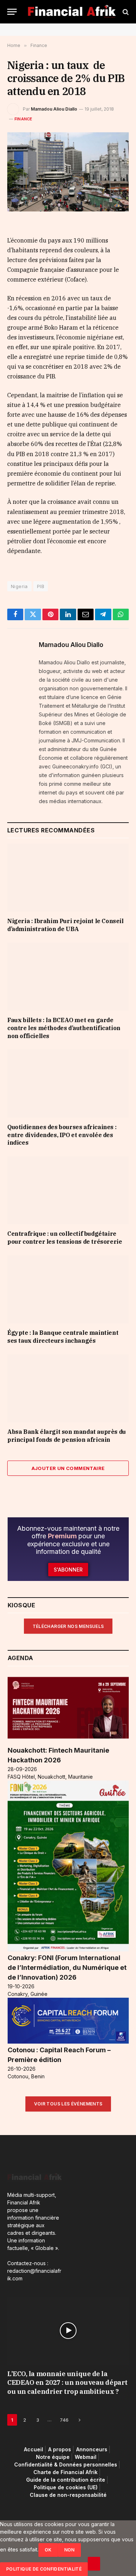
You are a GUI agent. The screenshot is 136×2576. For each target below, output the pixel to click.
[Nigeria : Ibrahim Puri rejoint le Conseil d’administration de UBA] (68, 878)
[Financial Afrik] (72, 12)
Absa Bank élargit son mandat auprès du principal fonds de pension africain (67, 1436)
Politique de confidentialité (44, 2569)
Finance (24, 119)
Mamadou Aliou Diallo (54, 109)
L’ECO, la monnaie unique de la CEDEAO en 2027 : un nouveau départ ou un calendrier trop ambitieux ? (67, 2383)
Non (69, 2550)
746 (64, 2420)
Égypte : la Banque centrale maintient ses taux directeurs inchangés (63, 1337)
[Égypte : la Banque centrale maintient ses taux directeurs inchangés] (68, 1289)
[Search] (125, 12)
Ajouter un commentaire (68, 1468)
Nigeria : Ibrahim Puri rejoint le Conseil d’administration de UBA (65, 925)
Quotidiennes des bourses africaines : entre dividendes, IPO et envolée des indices (62, 1135)
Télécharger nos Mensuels (68, 1626)
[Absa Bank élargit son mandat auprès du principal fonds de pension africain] (68, 1388)
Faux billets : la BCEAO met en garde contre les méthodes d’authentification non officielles (64, 1028)
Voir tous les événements (68, 2104)
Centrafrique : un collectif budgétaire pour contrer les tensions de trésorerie (65, 1238)
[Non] (94, 2564)
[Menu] (12, 12)
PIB (41, 586)
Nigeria (19, 586)
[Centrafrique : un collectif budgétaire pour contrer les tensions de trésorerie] (68, 1190)
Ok (48, 2550)
